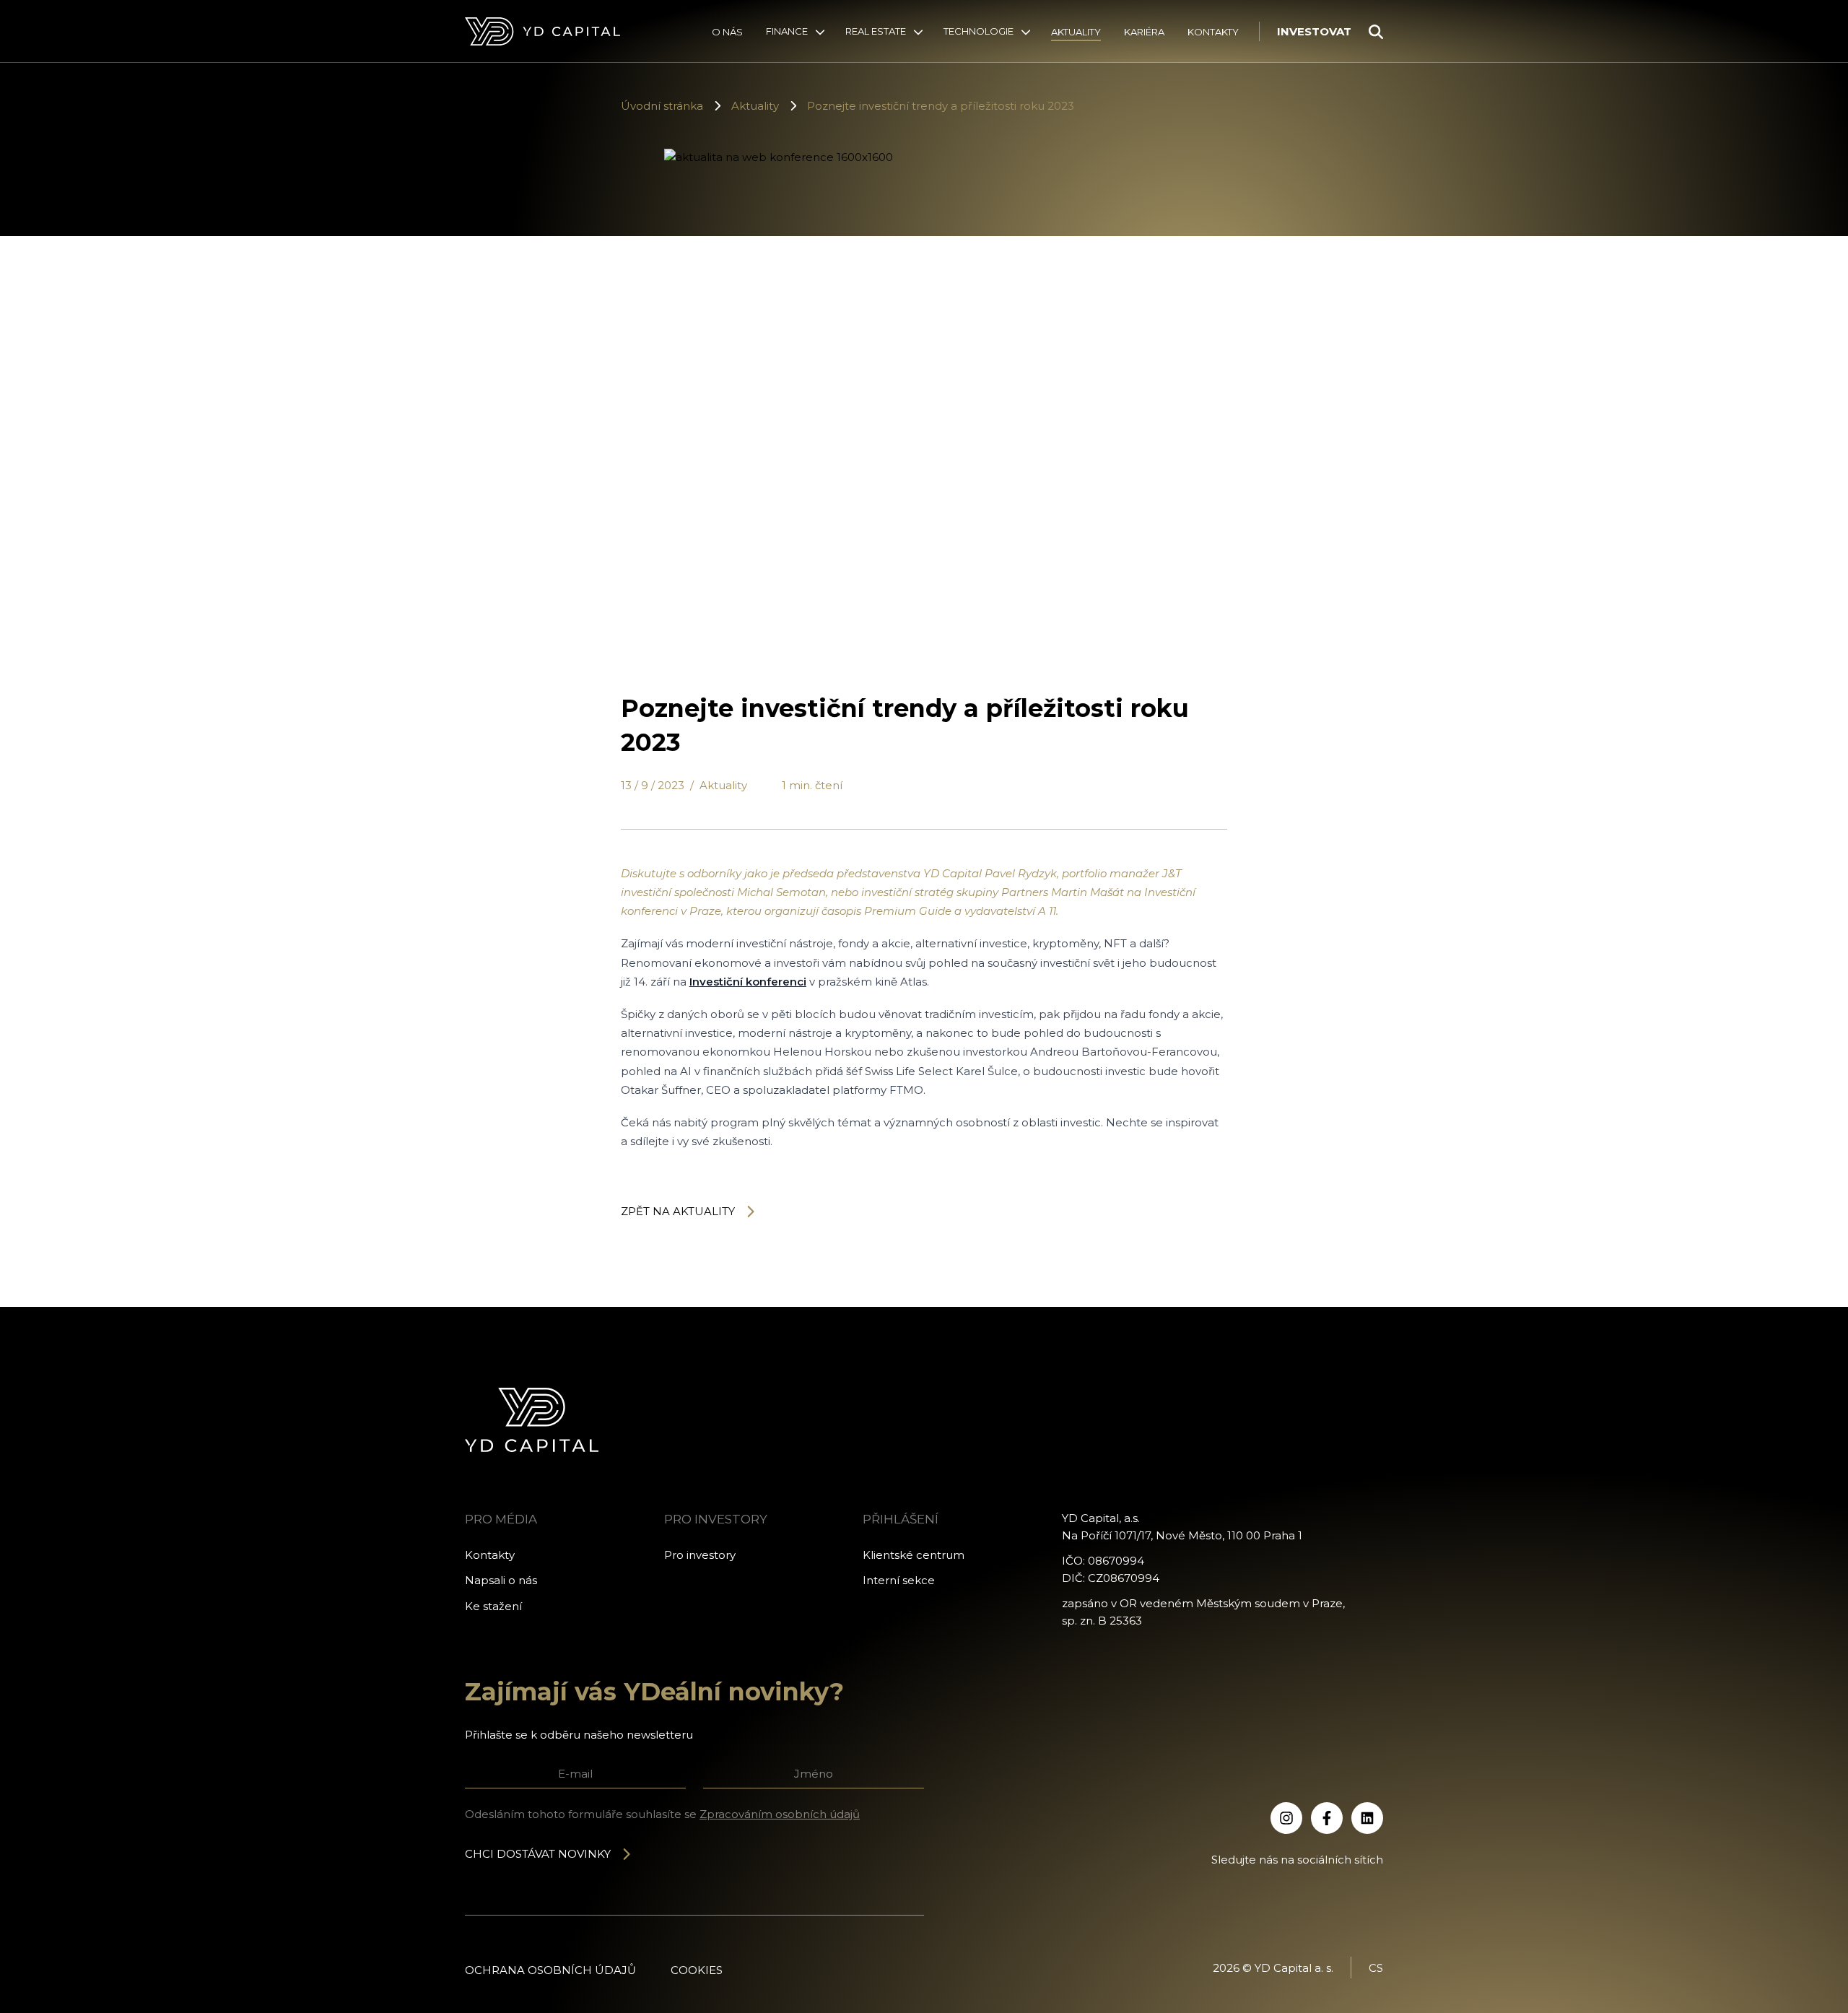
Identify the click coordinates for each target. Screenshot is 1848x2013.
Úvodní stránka (662, 106)
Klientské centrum (914, 1555)
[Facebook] (1327, 1818)
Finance (787, 31)
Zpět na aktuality (678, 1211)
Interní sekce (899, 1580)
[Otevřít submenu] (820, 32)
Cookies (697, 1970)
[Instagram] (1286, 1818)
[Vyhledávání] (1376, 32)
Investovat (1314, 31)
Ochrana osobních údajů (550, 1970)
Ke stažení (493, 1606)
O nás (727, 32)
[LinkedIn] (1367, 1818)
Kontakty (1213, 32)
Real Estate (876, 31)
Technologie (979, 31)
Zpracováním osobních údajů (780, 1814)
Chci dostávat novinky (538, 1854)
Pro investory (700, 1555)
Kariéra (1144, 32)
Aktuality (1076, 32)
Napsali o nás (501, 1580)
